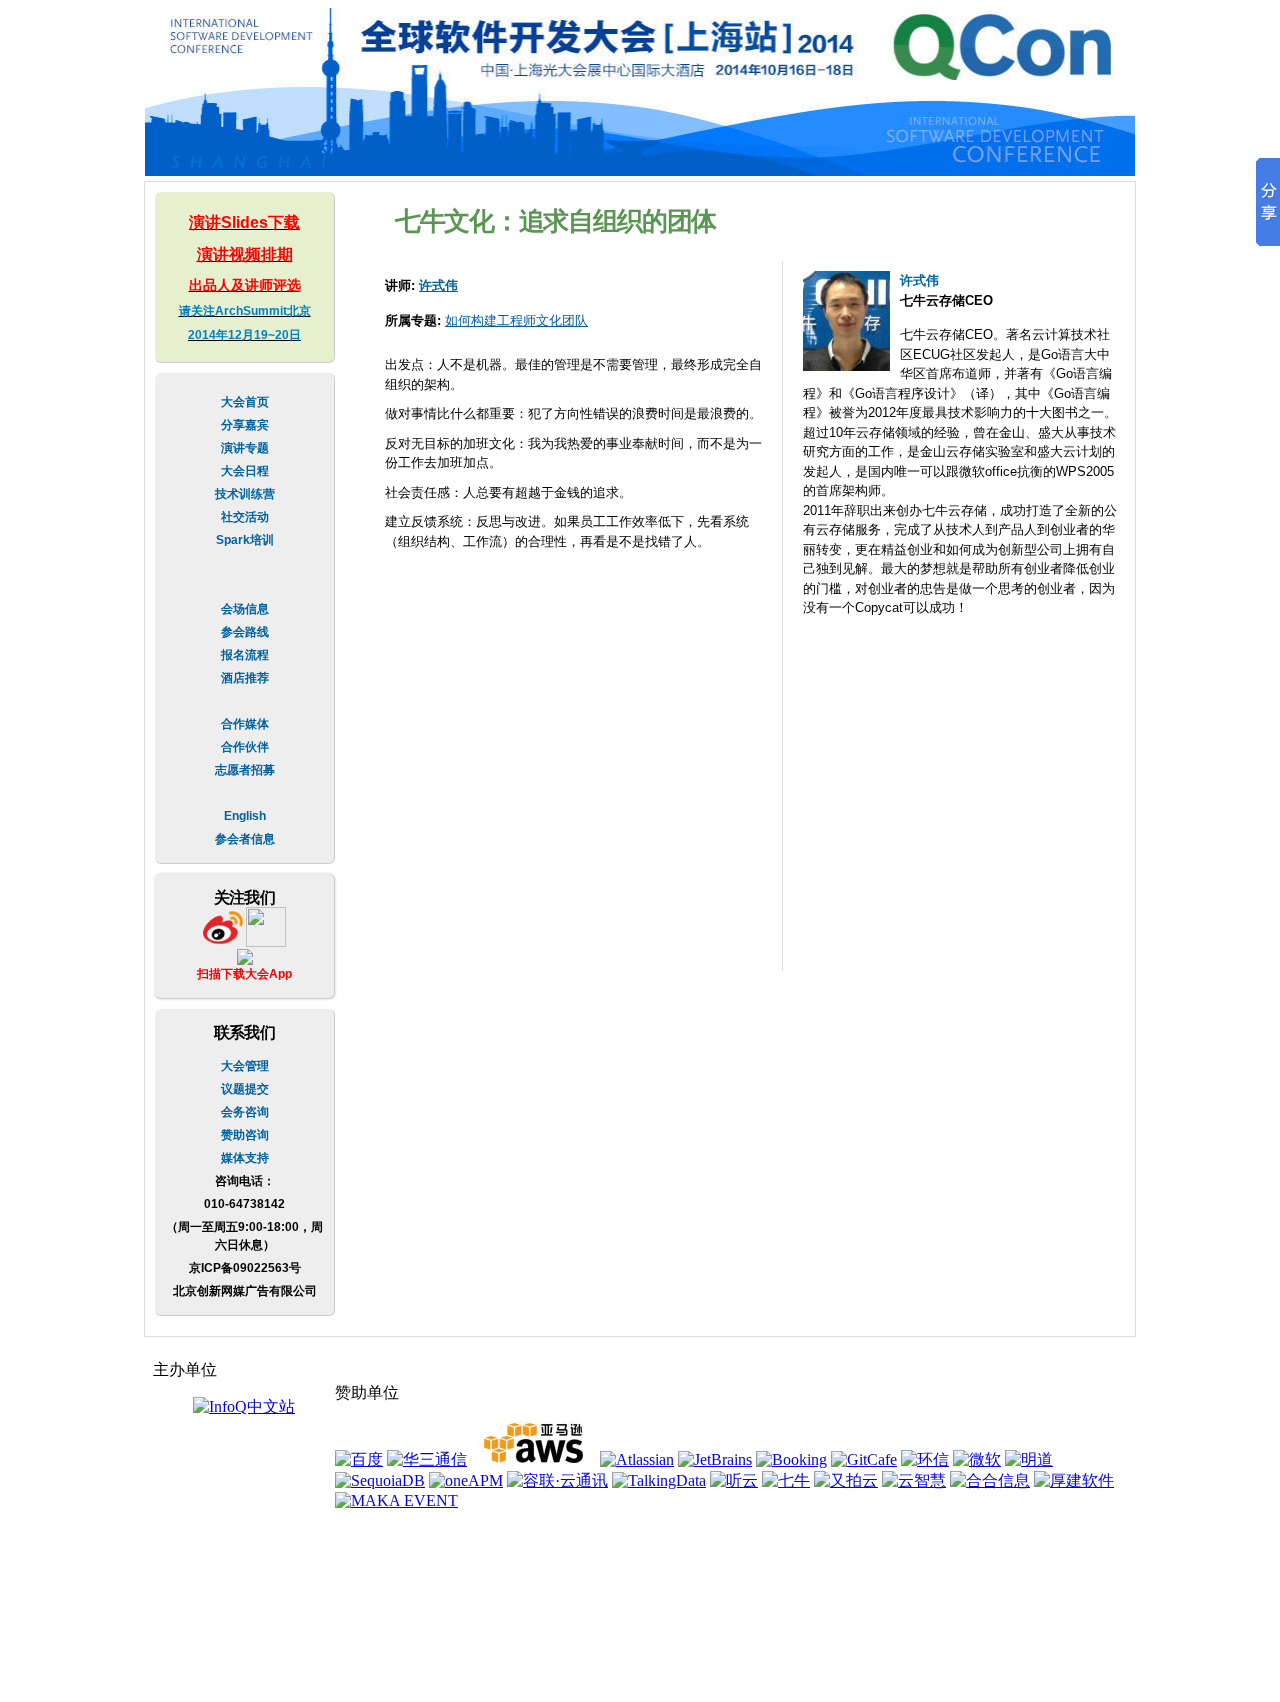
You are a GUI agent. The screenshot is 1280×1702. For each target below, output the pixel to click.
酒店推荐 (245, 678)
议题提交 (245, 1089)
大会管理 (245, 1066)
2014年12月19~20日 (244, 335)
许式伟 (438, 285)
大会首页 (245, 402)
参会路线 (245, 632)
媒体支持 (245, 1158)
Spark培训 (245, 540)
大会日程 (245, 471)
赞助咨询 (245, 1135)
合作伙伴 (245, 747)
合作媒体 (245, 724)
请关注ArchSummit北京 (245, 311)
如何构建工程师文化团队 (516, 320)
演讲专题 (245, 448)
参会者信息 (245, 839)
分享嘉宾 (245, 425)
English (245, 816)
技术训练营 (245, 494)
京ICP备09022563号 (245, 1268)
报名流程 (245, 655)
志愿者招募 (245, 770)
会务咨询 (245, 1112)
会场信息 (245, 609)
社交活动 (245, 517)
